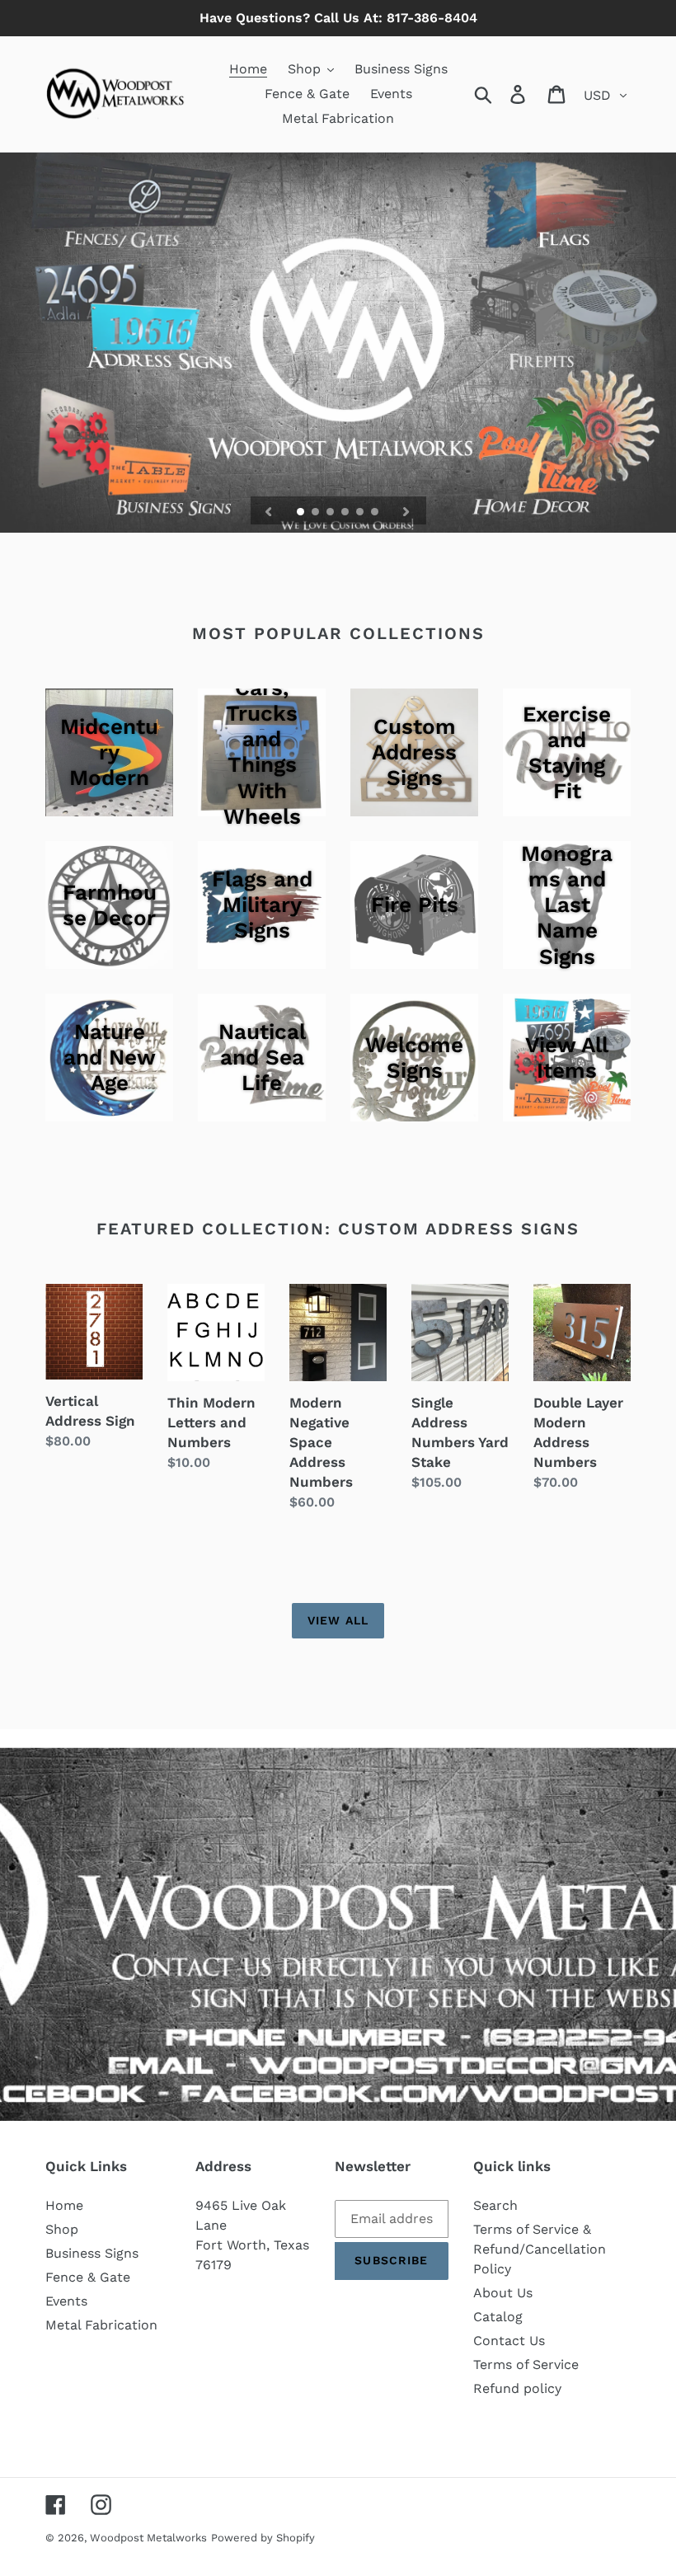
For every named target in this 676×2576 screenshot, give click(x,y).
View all (338, 1620)
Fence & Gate (88, 2277)
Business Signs (92, 2253)
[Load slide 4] (346, 513)
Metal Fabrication (101, 2325)
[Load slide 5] (361, 513)
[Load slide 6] (376, 513)
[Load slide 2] (317, 513)
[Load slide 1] (302, 513)
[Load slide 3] (331, 513)
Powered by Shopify (263, 2538)
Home (64, 2205)
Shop (62, 2229)
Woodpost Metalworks (148, 2538)
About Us (503, 2293)
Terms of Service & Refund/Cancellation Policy (540, 2249)
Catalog (498, 2317)
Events (66, 2301)
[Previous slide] (269, 510)
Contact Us (509, 2341)
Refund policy (517, 2388)
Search (495, 2205)
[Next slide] (406, 510)
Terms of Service (526, 2364)
